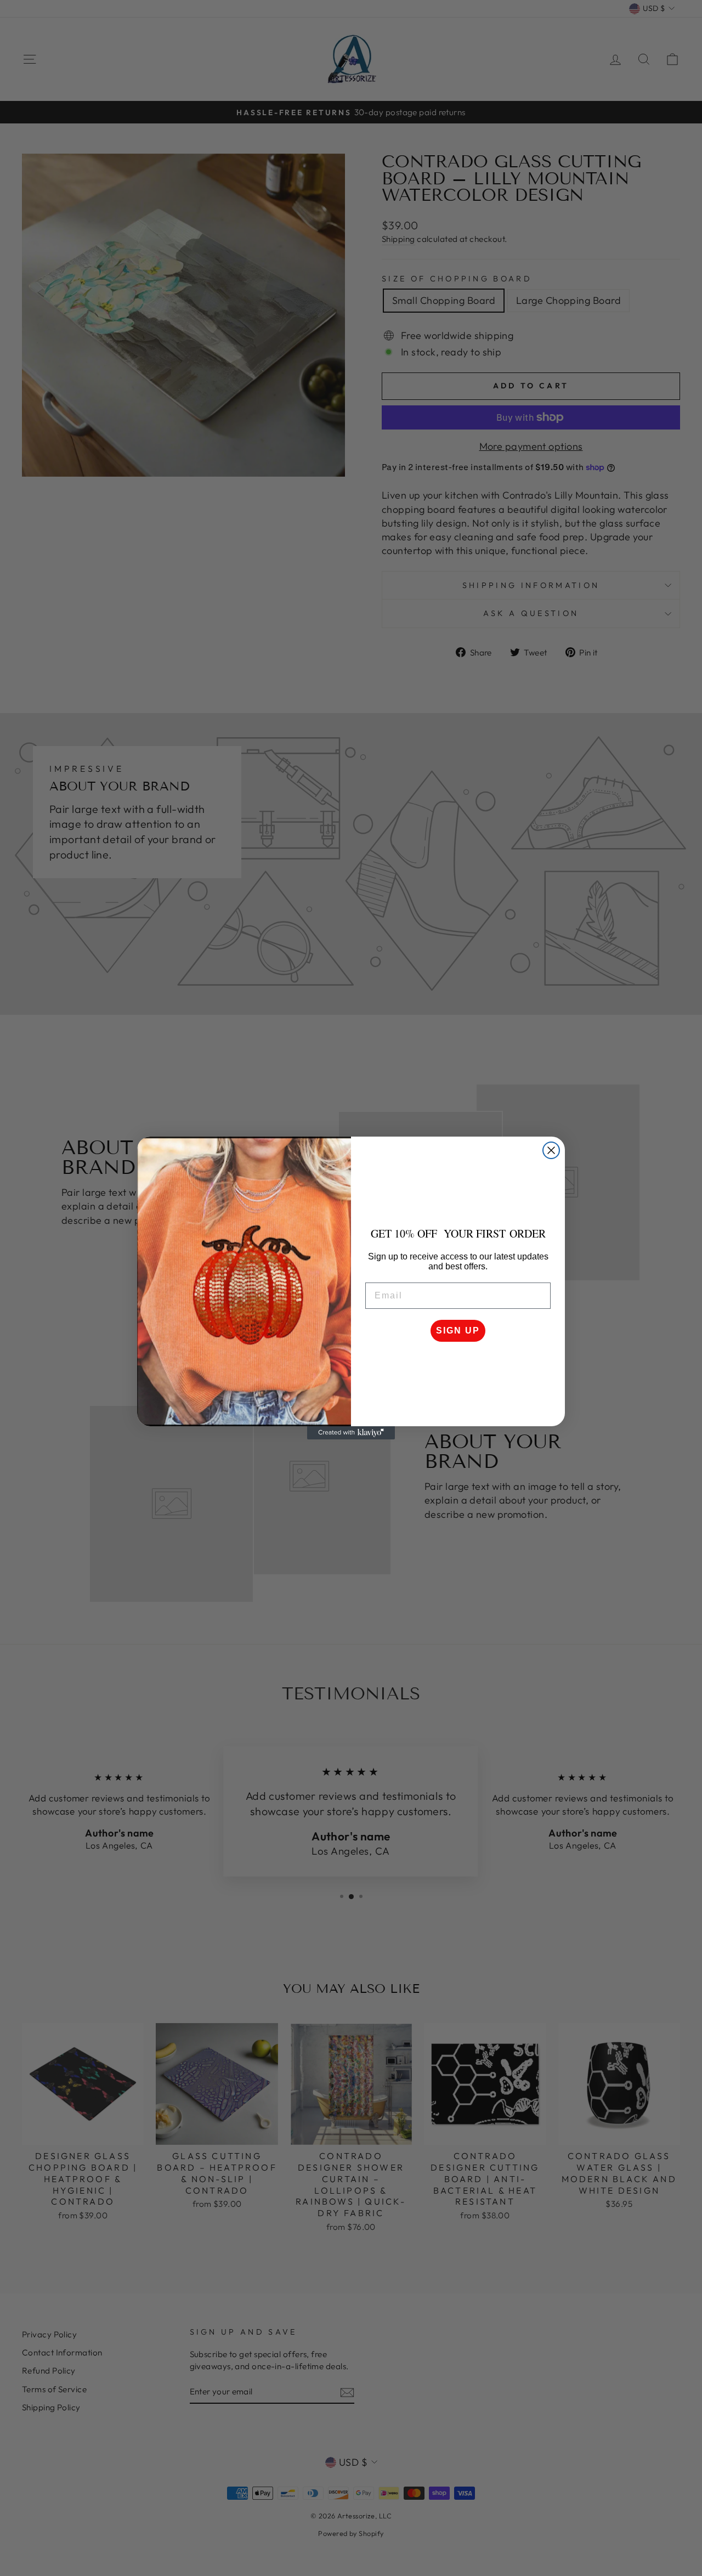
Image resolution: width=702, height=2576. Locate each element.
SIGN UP (458, 1331)
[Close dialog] (551, 1150)
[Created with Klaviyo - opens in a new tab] (351, 1433)
